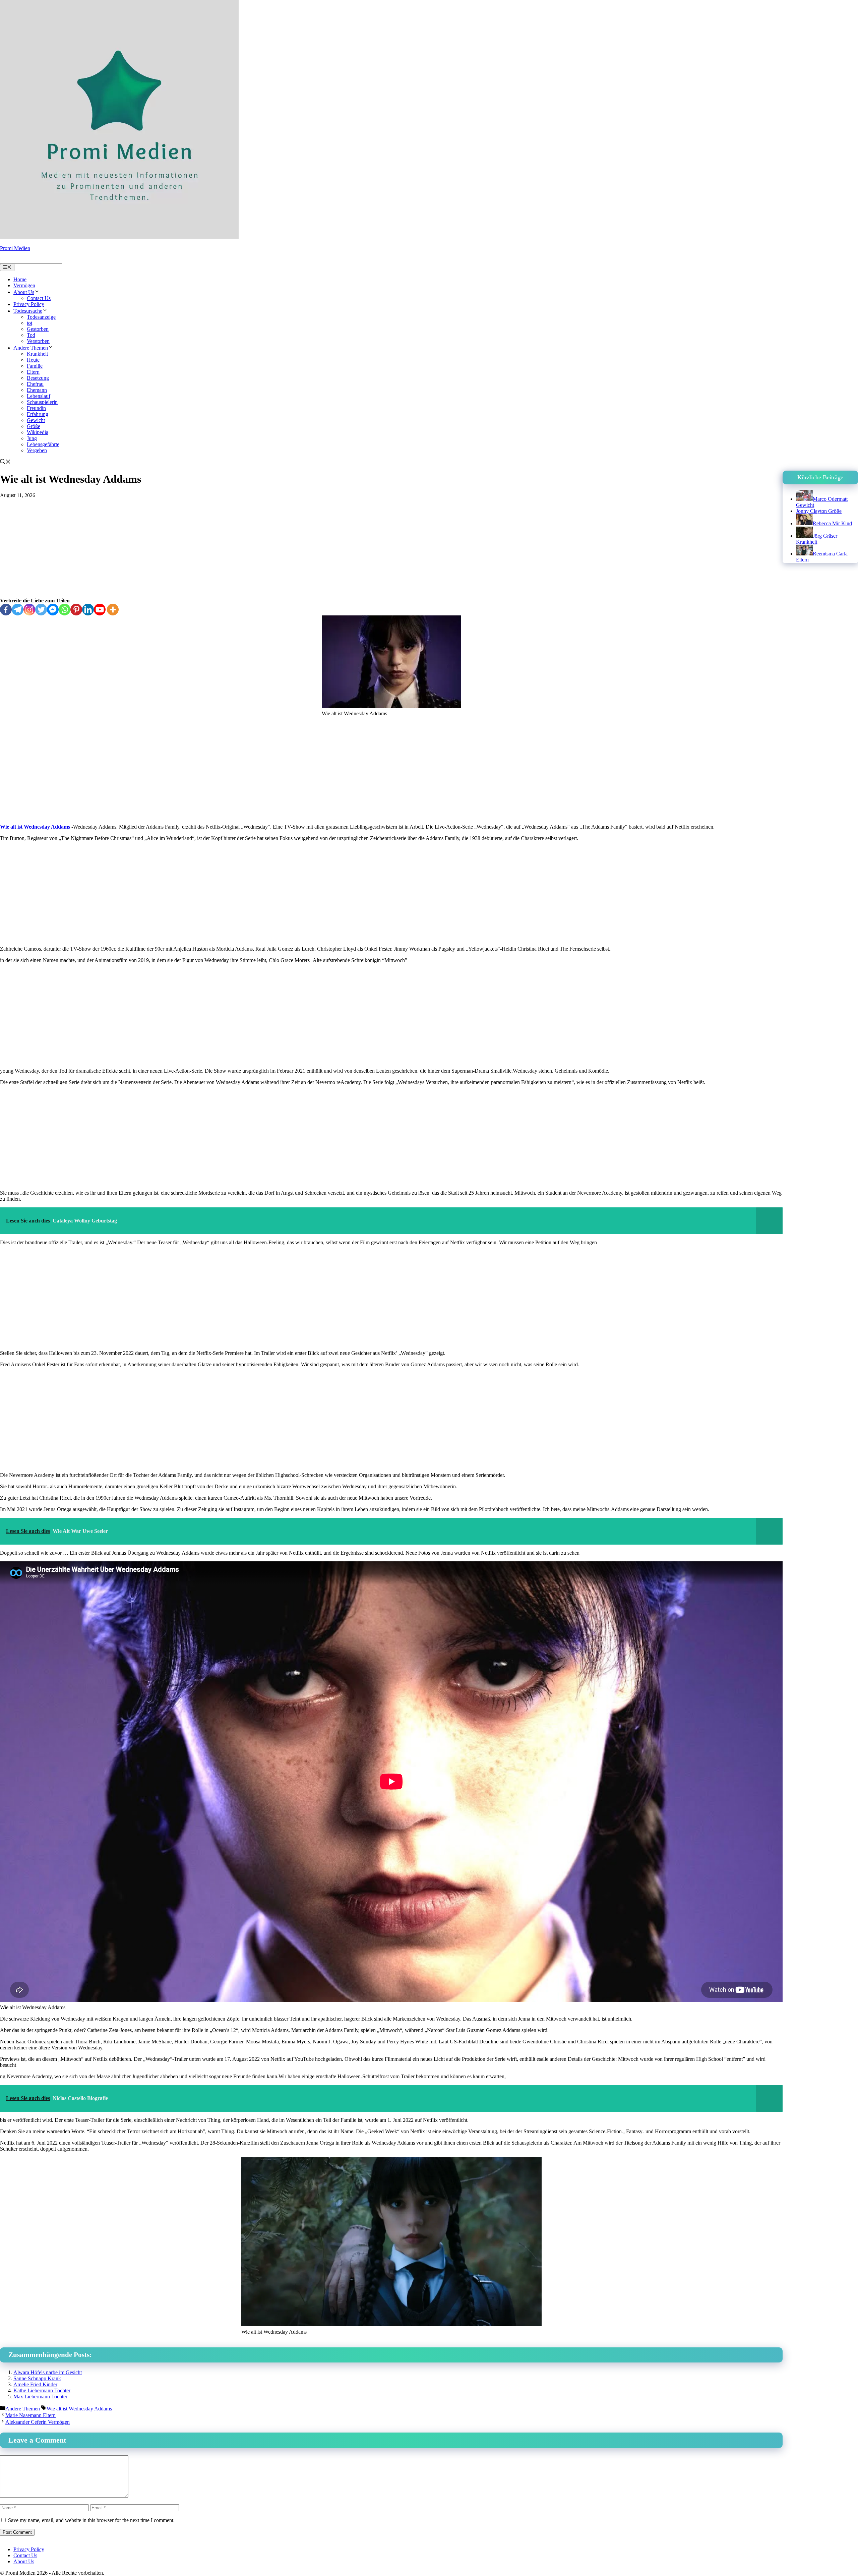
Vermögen (24, 285)
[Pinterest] (76, 610)
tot (29, 323)
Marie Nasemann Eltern (30, 2415)
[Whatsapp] (65, 610)
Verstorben (38, 341)
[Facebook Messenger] (53, 610)
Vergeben (37, 450)
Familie (35, 366)
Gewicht (36, 420)
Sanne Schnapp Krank (37, 2378)
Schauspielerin (42, 402)
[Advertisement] (391, 548)
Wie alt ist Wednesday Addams (35, 827)
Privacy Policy (29, 304)
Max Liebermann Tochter (40, 2397)
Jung (32, 438)
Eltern (33, 372)
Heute (33, 360)
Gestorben (38, 329)
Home (20, 279)
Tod (31, 335)
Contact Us (39, 298)
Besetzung (38, 378)
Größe (34, 426)
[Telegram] (18, 610)
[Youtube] (100, 610)
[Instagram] (29, 610)
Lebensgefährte (43, 444)
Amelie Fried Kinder (35, 2384)
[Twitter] (41, 610)
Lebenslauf (39, 396)
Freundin (36, 408)
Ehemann (37, 390)
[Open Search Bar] (5, 462)
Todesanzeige (41, 317)
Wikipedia (38, 432)
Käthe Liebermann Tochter (42, 2390)
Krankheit (37, 354)
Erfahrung (38, 414)
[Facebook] (6, 610)
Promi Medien (15, 248)
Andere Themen (31, 348)
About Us (24, 292)
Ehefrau (35, 384)
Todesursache (28, 311)
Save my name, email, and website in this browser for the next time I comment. (91, 2520)
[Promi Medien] (119, 237)
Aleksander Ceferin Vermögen (38, 2422)
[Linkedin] (88, 610)
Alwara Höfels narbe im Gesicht (48, 2372)
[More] (113, 610)
